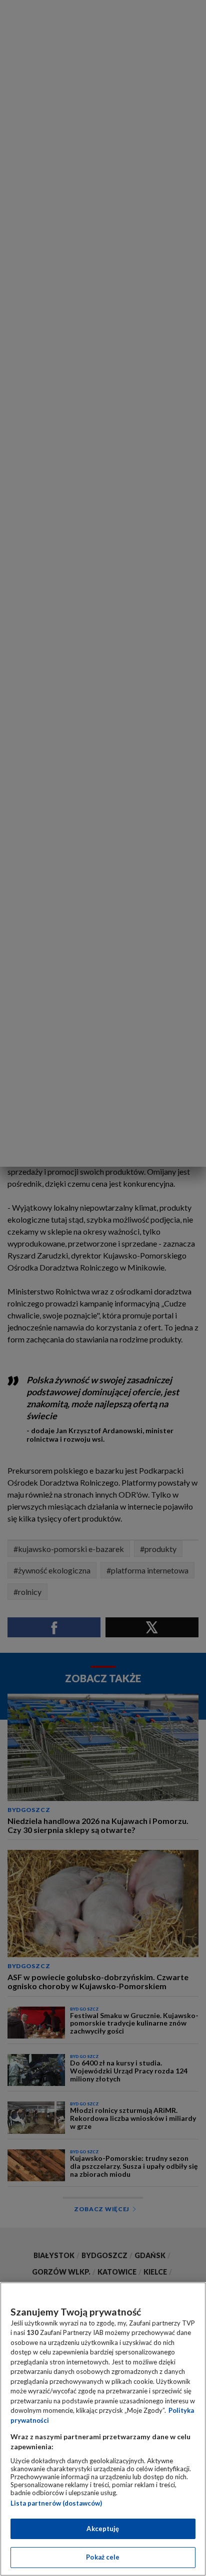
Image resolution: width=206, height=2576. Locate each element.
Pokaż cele (103, 2557)
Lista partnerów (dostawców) (56, 2503)
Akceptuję (103, 2529)
